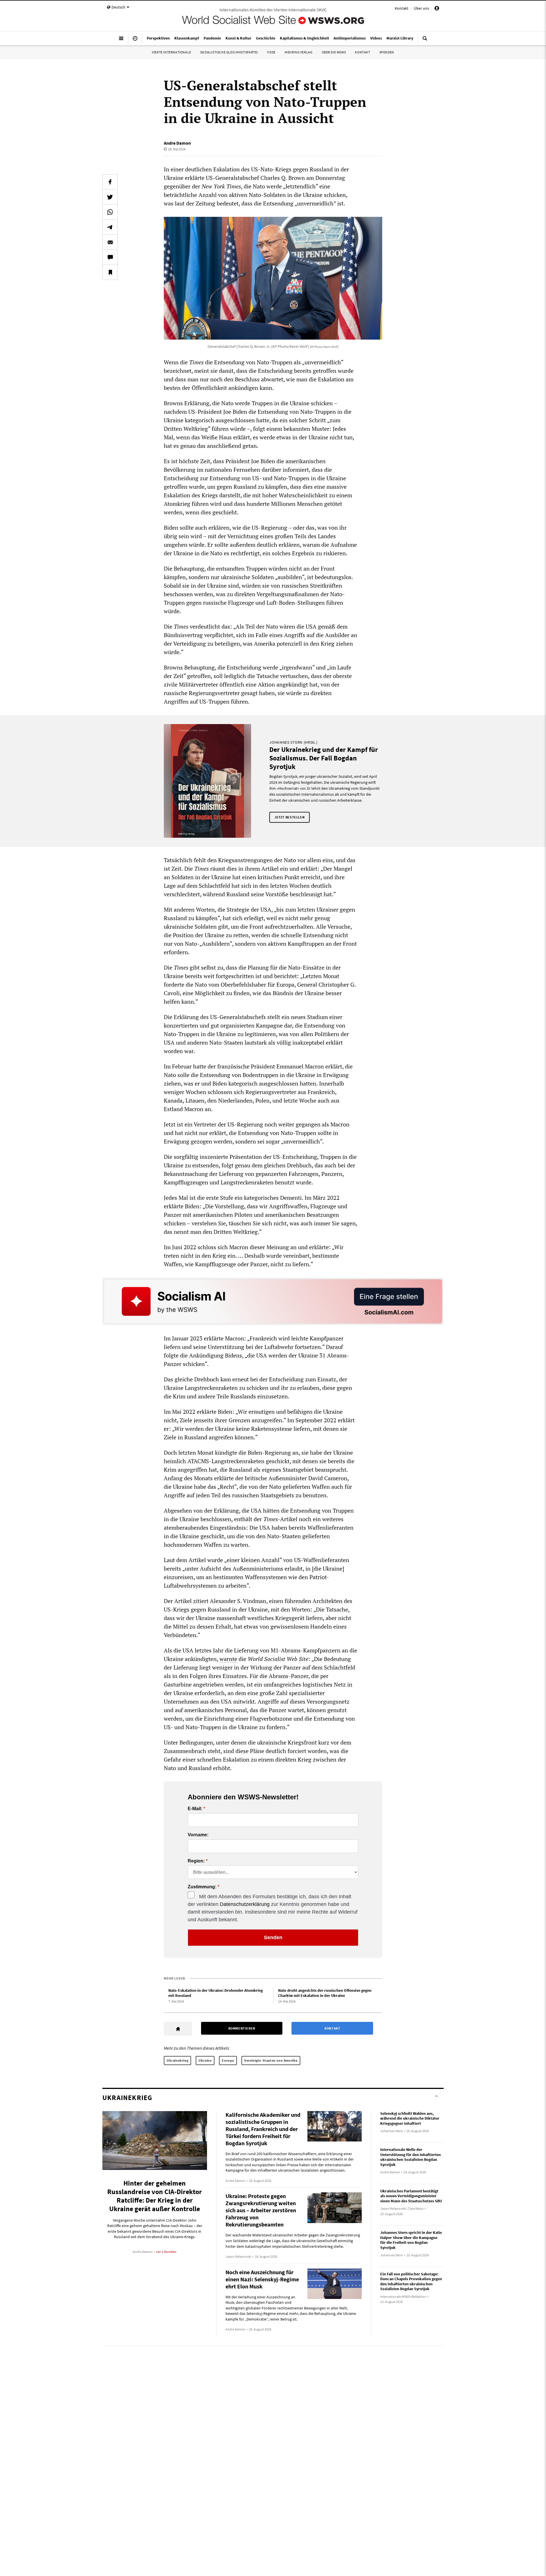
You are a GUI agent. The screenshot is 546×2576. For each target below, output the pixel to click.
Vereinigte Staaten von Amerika (271, 2060)
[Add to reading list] (110, 272)
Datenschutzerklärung (245, 1904)
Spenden (387, 52)
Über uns (421, 8)
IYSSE (271, 52)
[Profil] (437, 9)
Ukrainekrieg (177, 2060)
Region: (196, 1861)
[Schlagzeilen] (135, 41)
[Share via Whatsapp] (110, 212)
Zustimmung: (202, 1887)
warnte (228, 1659)
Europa (228, 2060)
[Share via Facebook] (110, 182)
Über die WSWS (334, 52)
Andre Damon (177, 143)
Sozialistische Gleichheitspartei (229, 52)
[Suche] (425, 41)
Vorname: (198, 1835)
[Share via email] (110, 242)
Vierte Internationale (171, 52)
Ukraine (205, 2060)
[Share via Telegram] (110, 227)
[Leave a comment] (110, 257)
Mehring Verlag (298, 52)
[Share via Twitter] (110, 197)
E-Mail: (195, 1809)
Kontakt (402, 8)
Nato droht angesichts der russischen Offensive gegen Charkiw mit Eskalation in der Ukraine (325, 1993)
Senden (273, 1937)
